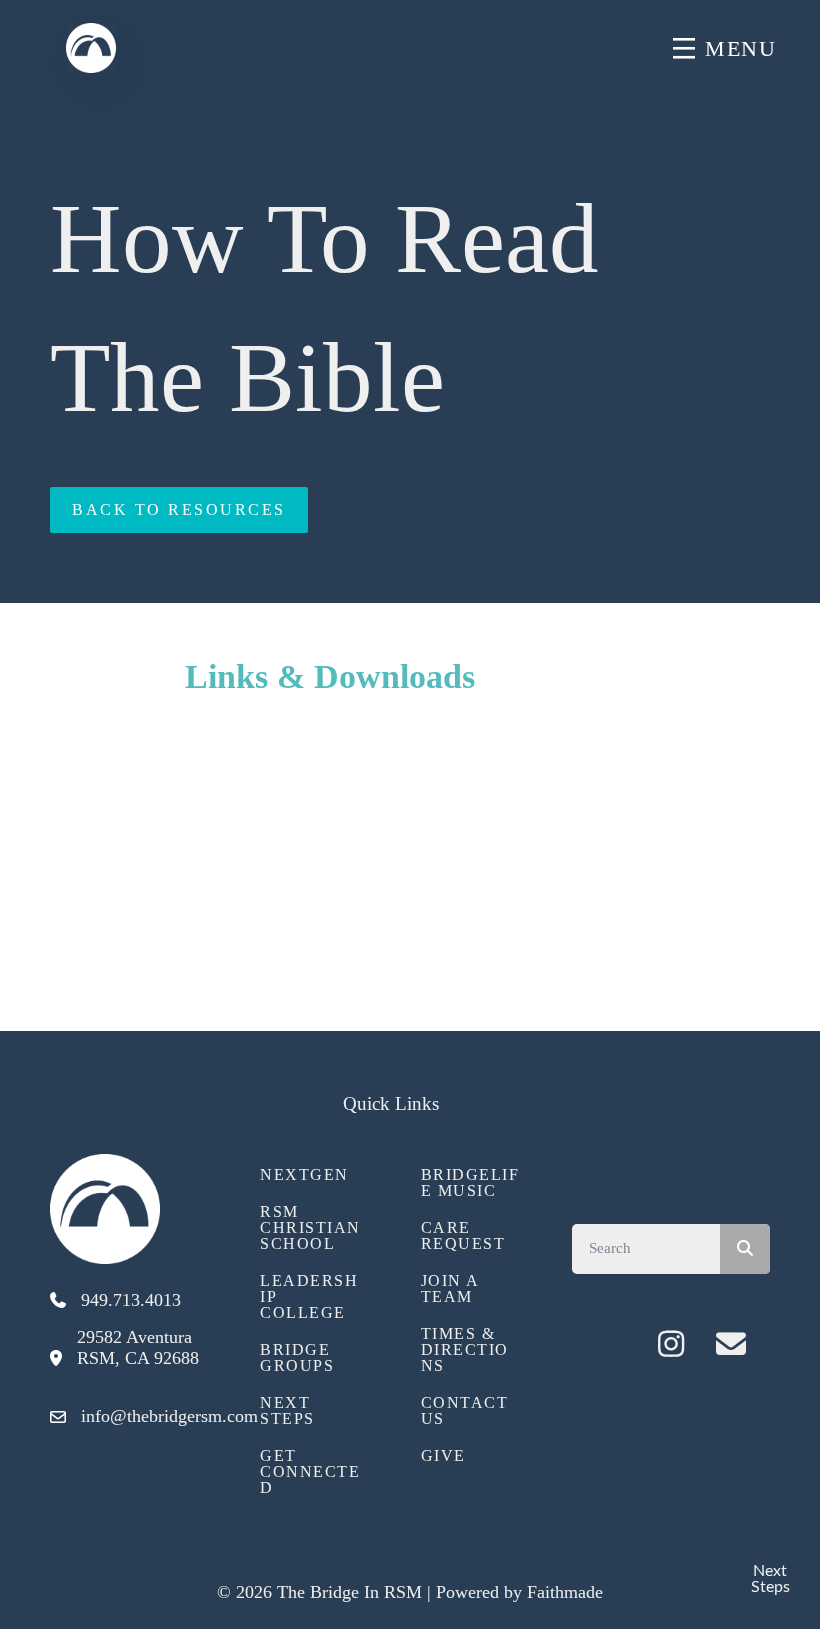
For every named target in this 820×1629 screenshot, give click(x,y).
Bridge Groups (297, 1357)
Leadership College (309, 1296)
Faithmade (565, 1592)
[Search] (745, 1249)
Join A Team (450, 1288)
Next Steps (287, 1410)
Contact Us (465, 1410)
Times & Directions (465, 1349)
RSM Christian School (310, 1227)
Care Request (463, 1235)
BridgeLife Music (470, 1182)
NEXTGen (304, 1174)
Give (443, 1455)
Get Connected (310, 1471)
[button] (611, 1344)
